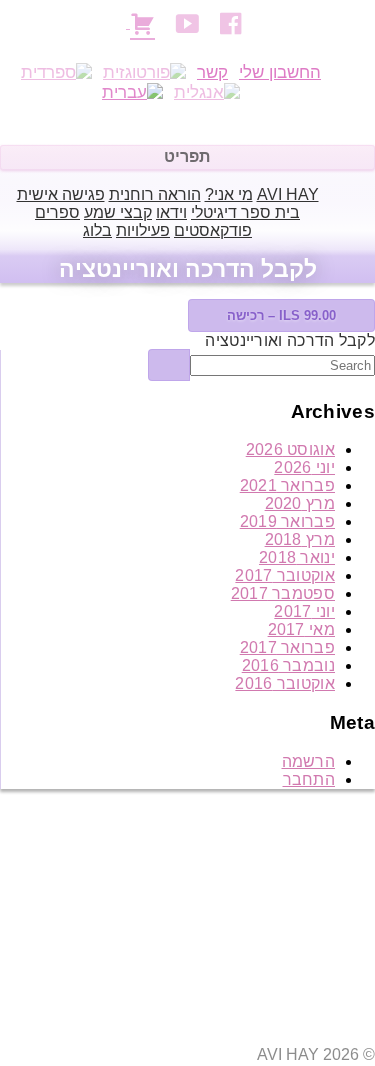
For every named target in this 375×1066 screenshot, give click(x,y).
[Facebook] (234, 23)
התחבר (309, 779)
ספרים (57, 212)
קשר (212, 72)
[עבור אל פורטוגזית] (144, 73)
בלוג (97, 230)
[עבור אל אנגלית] (207, 93)
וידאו (171, 212)
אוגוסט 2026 (290, 449)
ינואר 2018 (297, 557)
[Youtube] (190, 23)
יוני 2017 (304, 611)
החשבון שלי (280, 72)
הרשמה (309, 761)
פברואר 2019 (287, 521)
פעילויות (143, 230)
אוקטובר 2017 (285, 575)
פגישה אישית (61, 194)
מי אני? (229, 194)
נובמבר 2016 (288, 665)
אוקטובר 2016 (285, 683)
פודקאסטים (213, 230)
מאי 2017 (301, 629)
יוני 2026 (304, 467)
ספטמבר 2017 (283, 593)
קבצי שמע (118, 212)
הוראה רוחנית (155, 194)
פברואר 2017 (287, 647)
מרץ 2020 (300, 503)
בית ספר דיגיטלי (245, 212)
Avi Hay (288, 194)
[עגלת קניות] (143, 21)
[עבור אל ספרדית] (56, 73)
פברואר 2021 (287, 485)
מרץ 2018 (300, 539)
